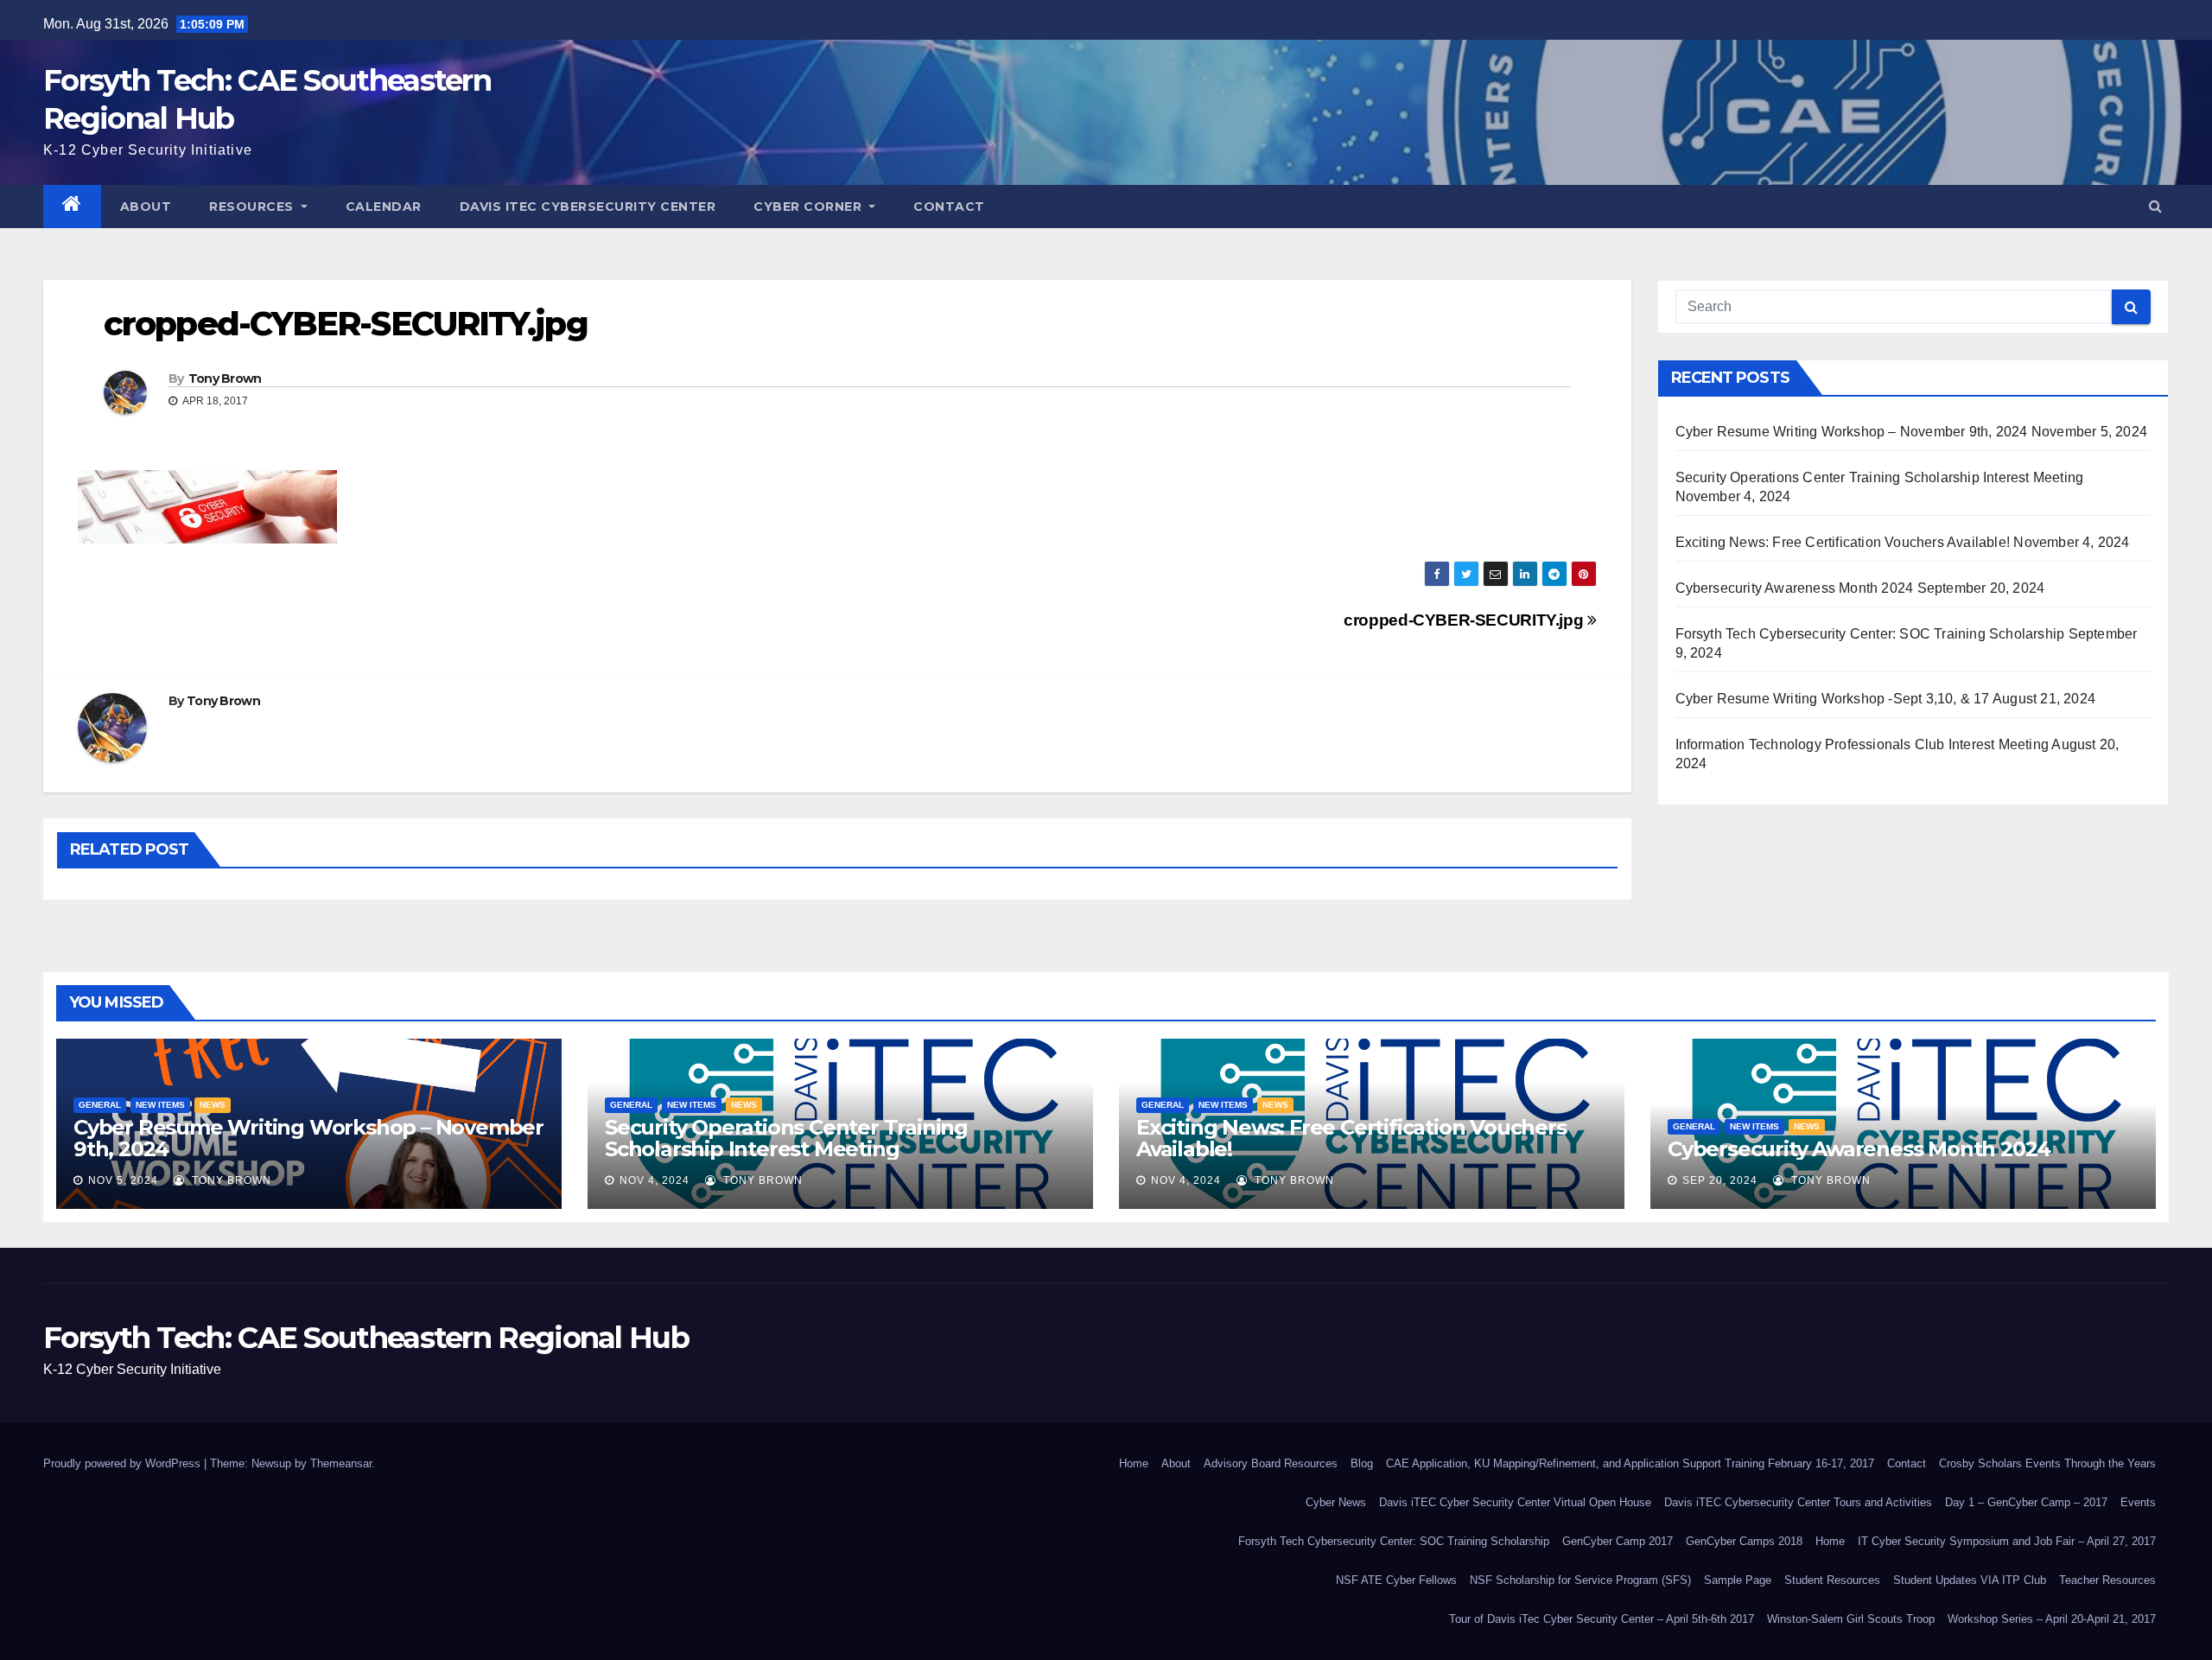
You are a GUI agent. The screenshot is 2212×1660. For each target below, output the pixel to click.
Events (2138, 1502)
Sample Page (1738, 1580)
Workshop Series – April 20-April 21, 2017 (2052, 1619)
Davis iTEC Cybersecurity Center (588, 207)
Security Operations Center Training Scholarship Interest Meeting (1880, 477)
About (146, 207)
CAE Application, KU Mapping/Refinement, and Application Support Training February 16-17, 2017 (1630, 1463)
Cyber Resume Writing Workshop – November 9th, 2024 (1852, 432)
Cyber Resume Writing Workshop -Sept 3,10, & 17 (1833, 699)
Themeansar (341, 1463)
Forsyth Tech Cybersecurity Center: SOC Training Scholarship (1870, 634)
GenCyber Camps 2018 (1744, 1541)
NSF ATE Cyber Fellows (1396, 1580)
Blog (1362, 1463)
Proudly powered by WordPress (124, 1463)
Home (1134, 1463)
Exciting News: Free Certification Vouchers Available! (1843, 542)
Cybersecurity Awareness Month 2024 (1795, 588)
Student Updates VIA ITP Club (1970, 1580)
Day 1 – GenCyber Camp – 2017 (2026, 1502)
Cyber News (1336, 1502)
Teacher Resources (2107, 1580)
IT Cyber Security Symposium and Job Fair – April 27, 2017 (2007, 1541)
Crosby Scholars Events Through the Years (2047, 1463)
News (213, 1105)
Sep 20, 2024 (1720, 1180)
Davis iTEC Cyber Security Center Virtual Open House (1515, 1502)
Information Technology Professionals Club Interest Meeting (1862, 744)
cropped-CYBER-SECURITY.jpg (1465, 620)
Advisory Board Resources (1271, 1463)
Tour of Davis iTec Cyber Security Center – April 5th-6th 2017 (1602, 1619)
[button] (2155, 206)
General (100, 1105)
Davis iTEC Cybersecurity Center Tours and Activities (1798, 1502)
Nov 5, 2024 (123, 1180)
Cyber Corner (810, 207)
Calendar (384, 207)
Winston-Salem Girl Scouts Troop (1851, 1619)
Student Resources (1832, 1580)
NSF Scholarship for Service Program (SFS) (1580, 1580)
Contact (949, 207)
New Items (160, 1105)
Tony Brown (225, 378)
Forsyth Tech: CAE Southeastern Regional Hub (366, 1338)
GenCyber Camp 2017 (1618, 1541)
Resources (253, 207)
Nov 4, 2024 (655, 1180)
